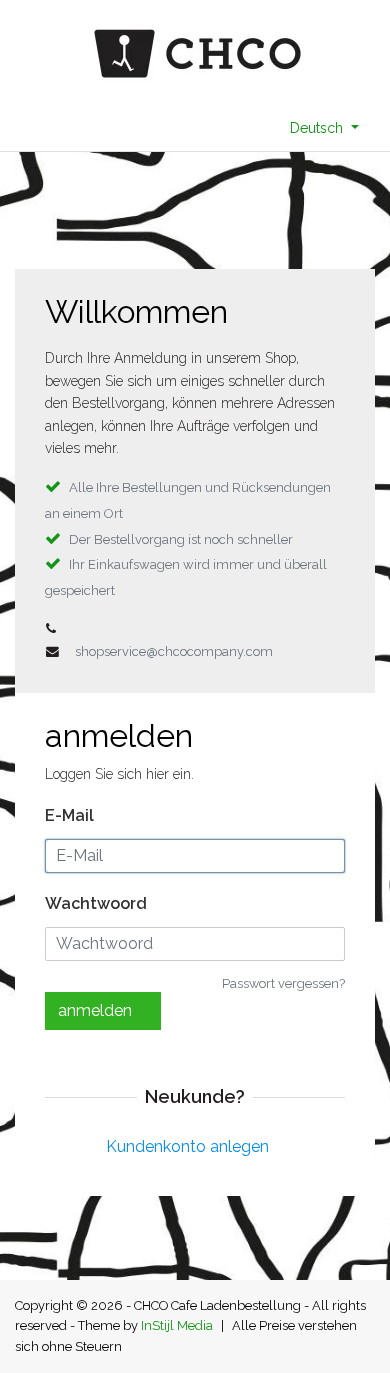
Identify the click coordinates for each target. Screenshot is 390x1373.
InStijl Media (177, 1325)
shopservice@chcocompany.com (174, 651)
